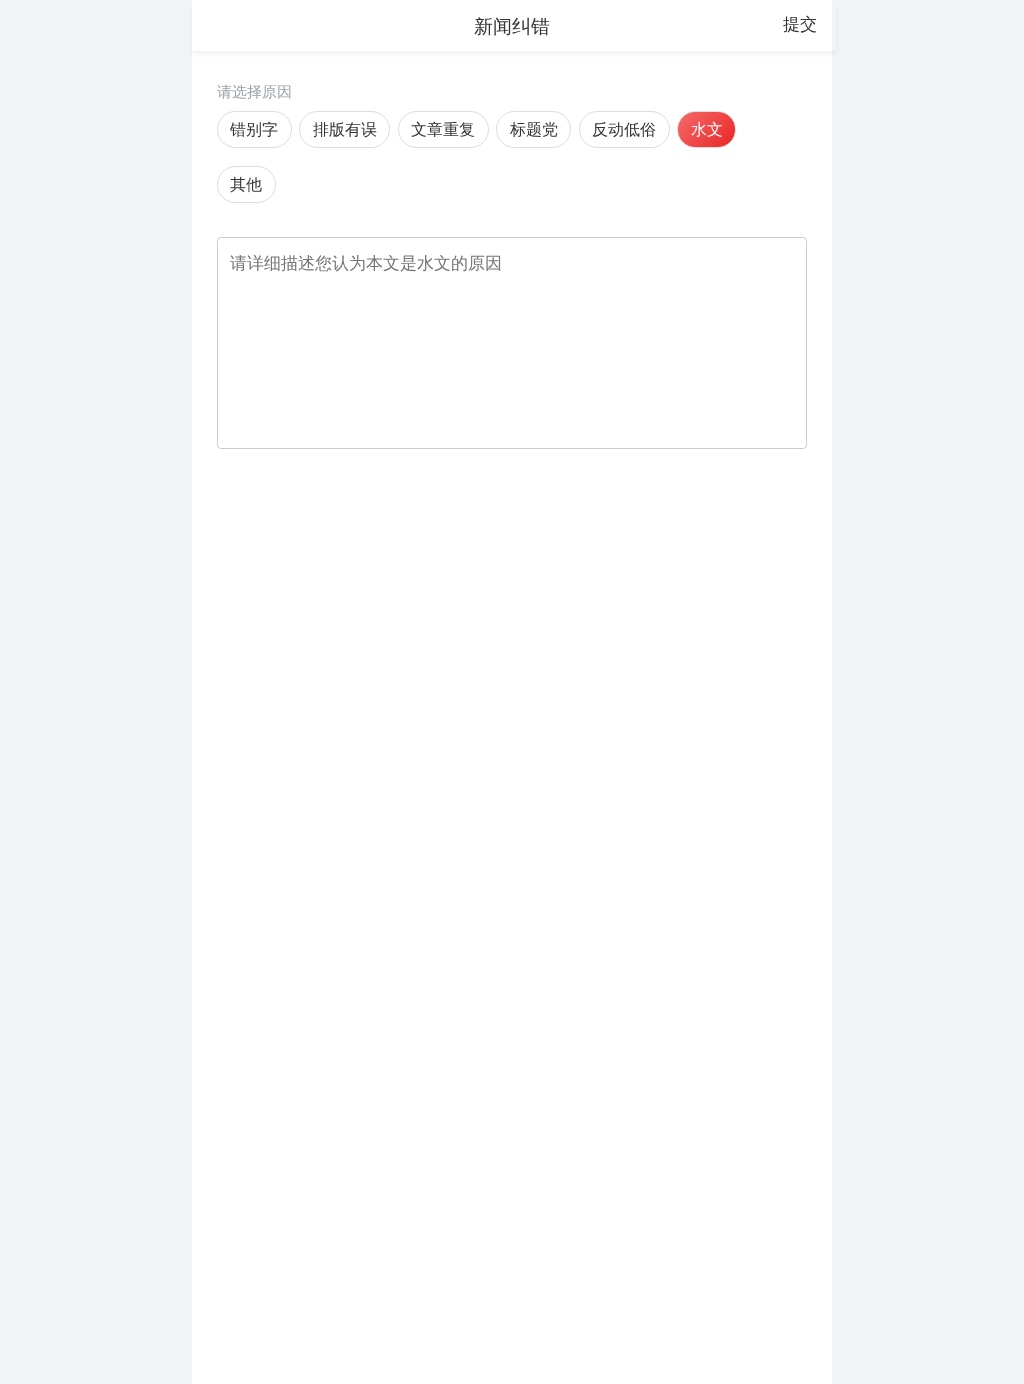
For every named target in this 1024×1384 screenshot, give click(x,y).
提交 (800, 24)
